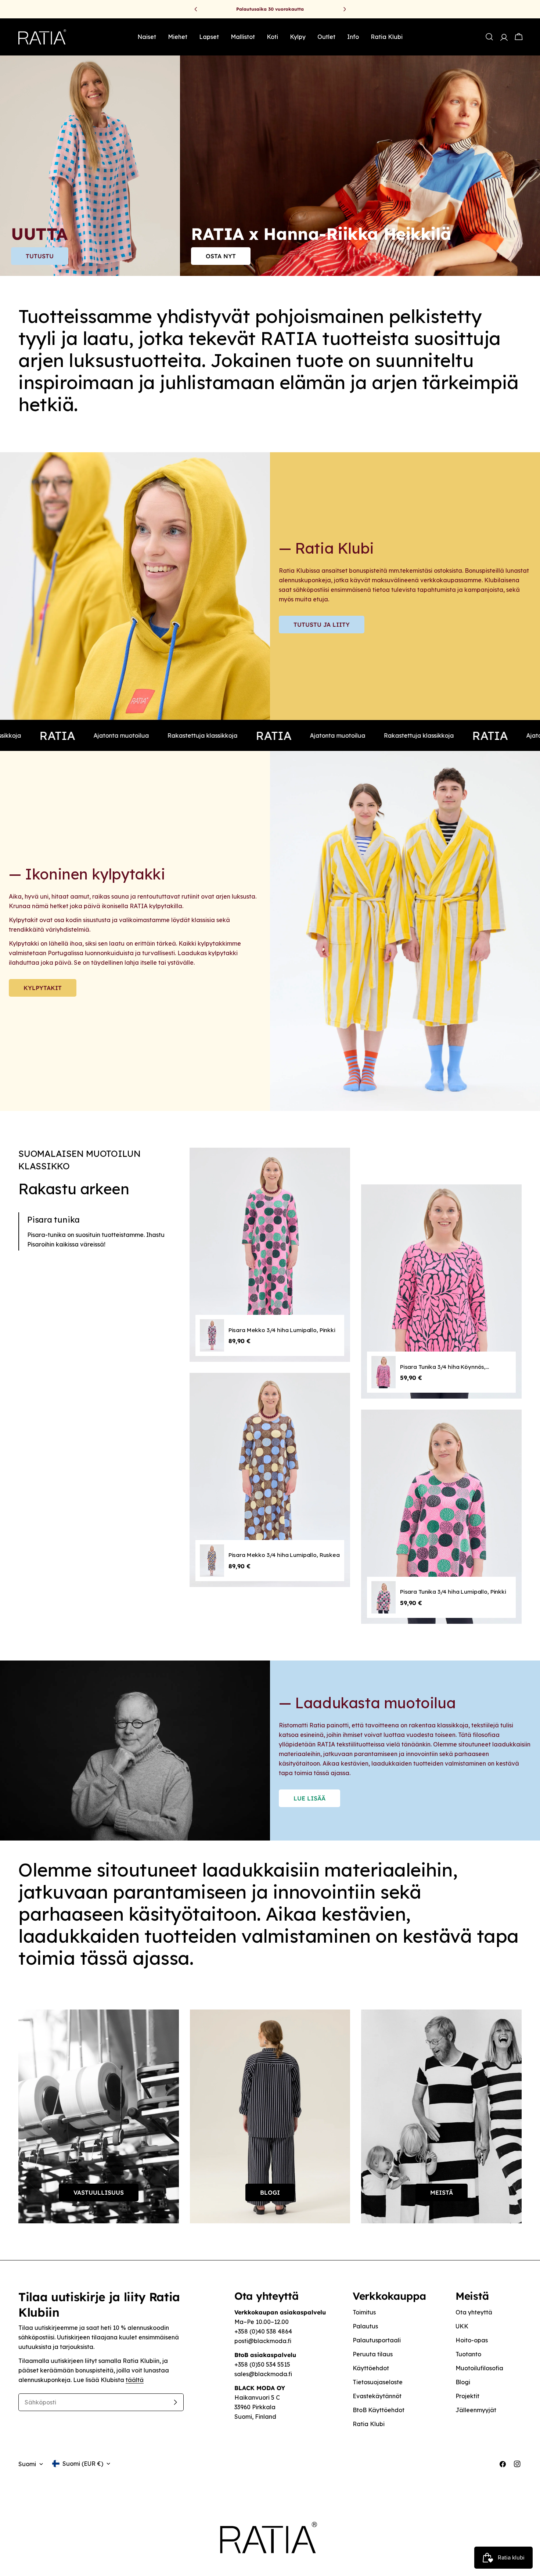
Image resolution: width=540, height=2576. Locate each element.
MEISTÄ (442, 2192)
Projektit (467, 2396)
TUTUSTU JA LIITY (322, 625)
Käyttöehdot (371, 2368)
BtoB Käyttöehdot (379, 2410)
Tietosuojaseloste (378, 2382)
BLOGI (270, 2192)
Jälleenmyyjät (476, 2410)
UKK (462, 2326)
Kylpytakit (43, 988)
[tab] (98, 1231)
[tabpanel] (356, 1391)
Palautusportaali (377, 2340)
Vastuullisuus (99, 2192)
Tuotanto (468, 2354)
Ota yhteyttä (474, 2312)
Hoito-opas (472, 2340)
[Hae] (489, 37)
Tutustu (40, 256)
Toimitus (364, 2312)
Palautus (365, 2326)
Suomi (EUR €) (83, 2464)
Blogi (463, 2382)
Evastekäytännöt (377, 2396)
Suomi (27, 2464)
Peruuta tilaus (373, 2354)
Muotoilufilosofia (479, 2368)
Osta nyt (221, 256)
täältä (135, 2380)
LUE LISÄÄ (309, 1798)
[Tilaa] (175, 2402)
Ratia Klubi (369, 2424)
